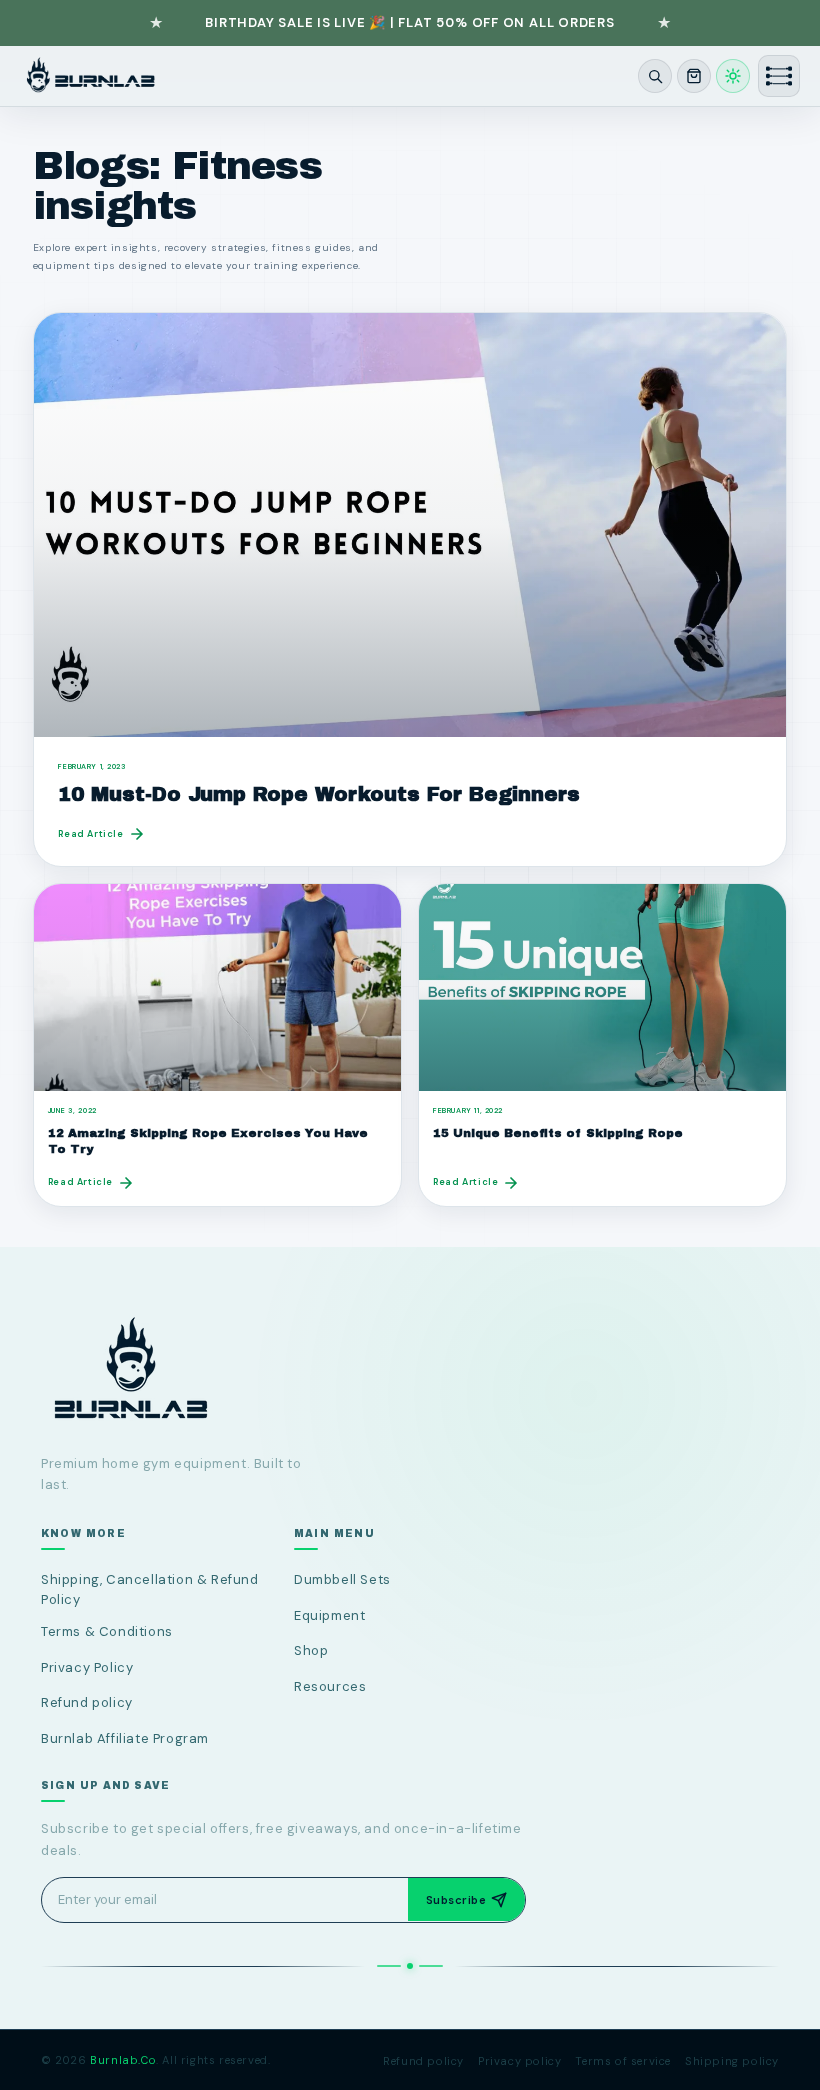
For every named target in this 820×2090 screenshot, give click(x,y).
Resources (330, 1686)
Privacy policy (519, 2061)
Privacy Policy (87, 1667)
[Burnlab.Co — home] (410, 1369)
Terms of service (623, 2061)
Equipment (329, 1615)
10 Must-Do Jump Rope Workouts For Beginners (319, 794)
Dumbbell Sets (342, 1580)
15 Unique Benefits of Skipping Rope (558, 1133)
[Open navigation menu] (779, 76)
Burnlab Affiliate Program (125, 1738)
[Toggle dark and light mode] (733, 76)
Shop (311, 1650)
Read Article (90, 834)
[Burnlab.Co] (90, 76)
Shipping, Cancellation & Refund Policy (150, 1590)
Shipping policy (732, 2061)
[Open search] (655, 76)
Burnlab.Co (123, 2060)
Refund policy (87, 1702)
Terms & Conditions (107, 1632)
